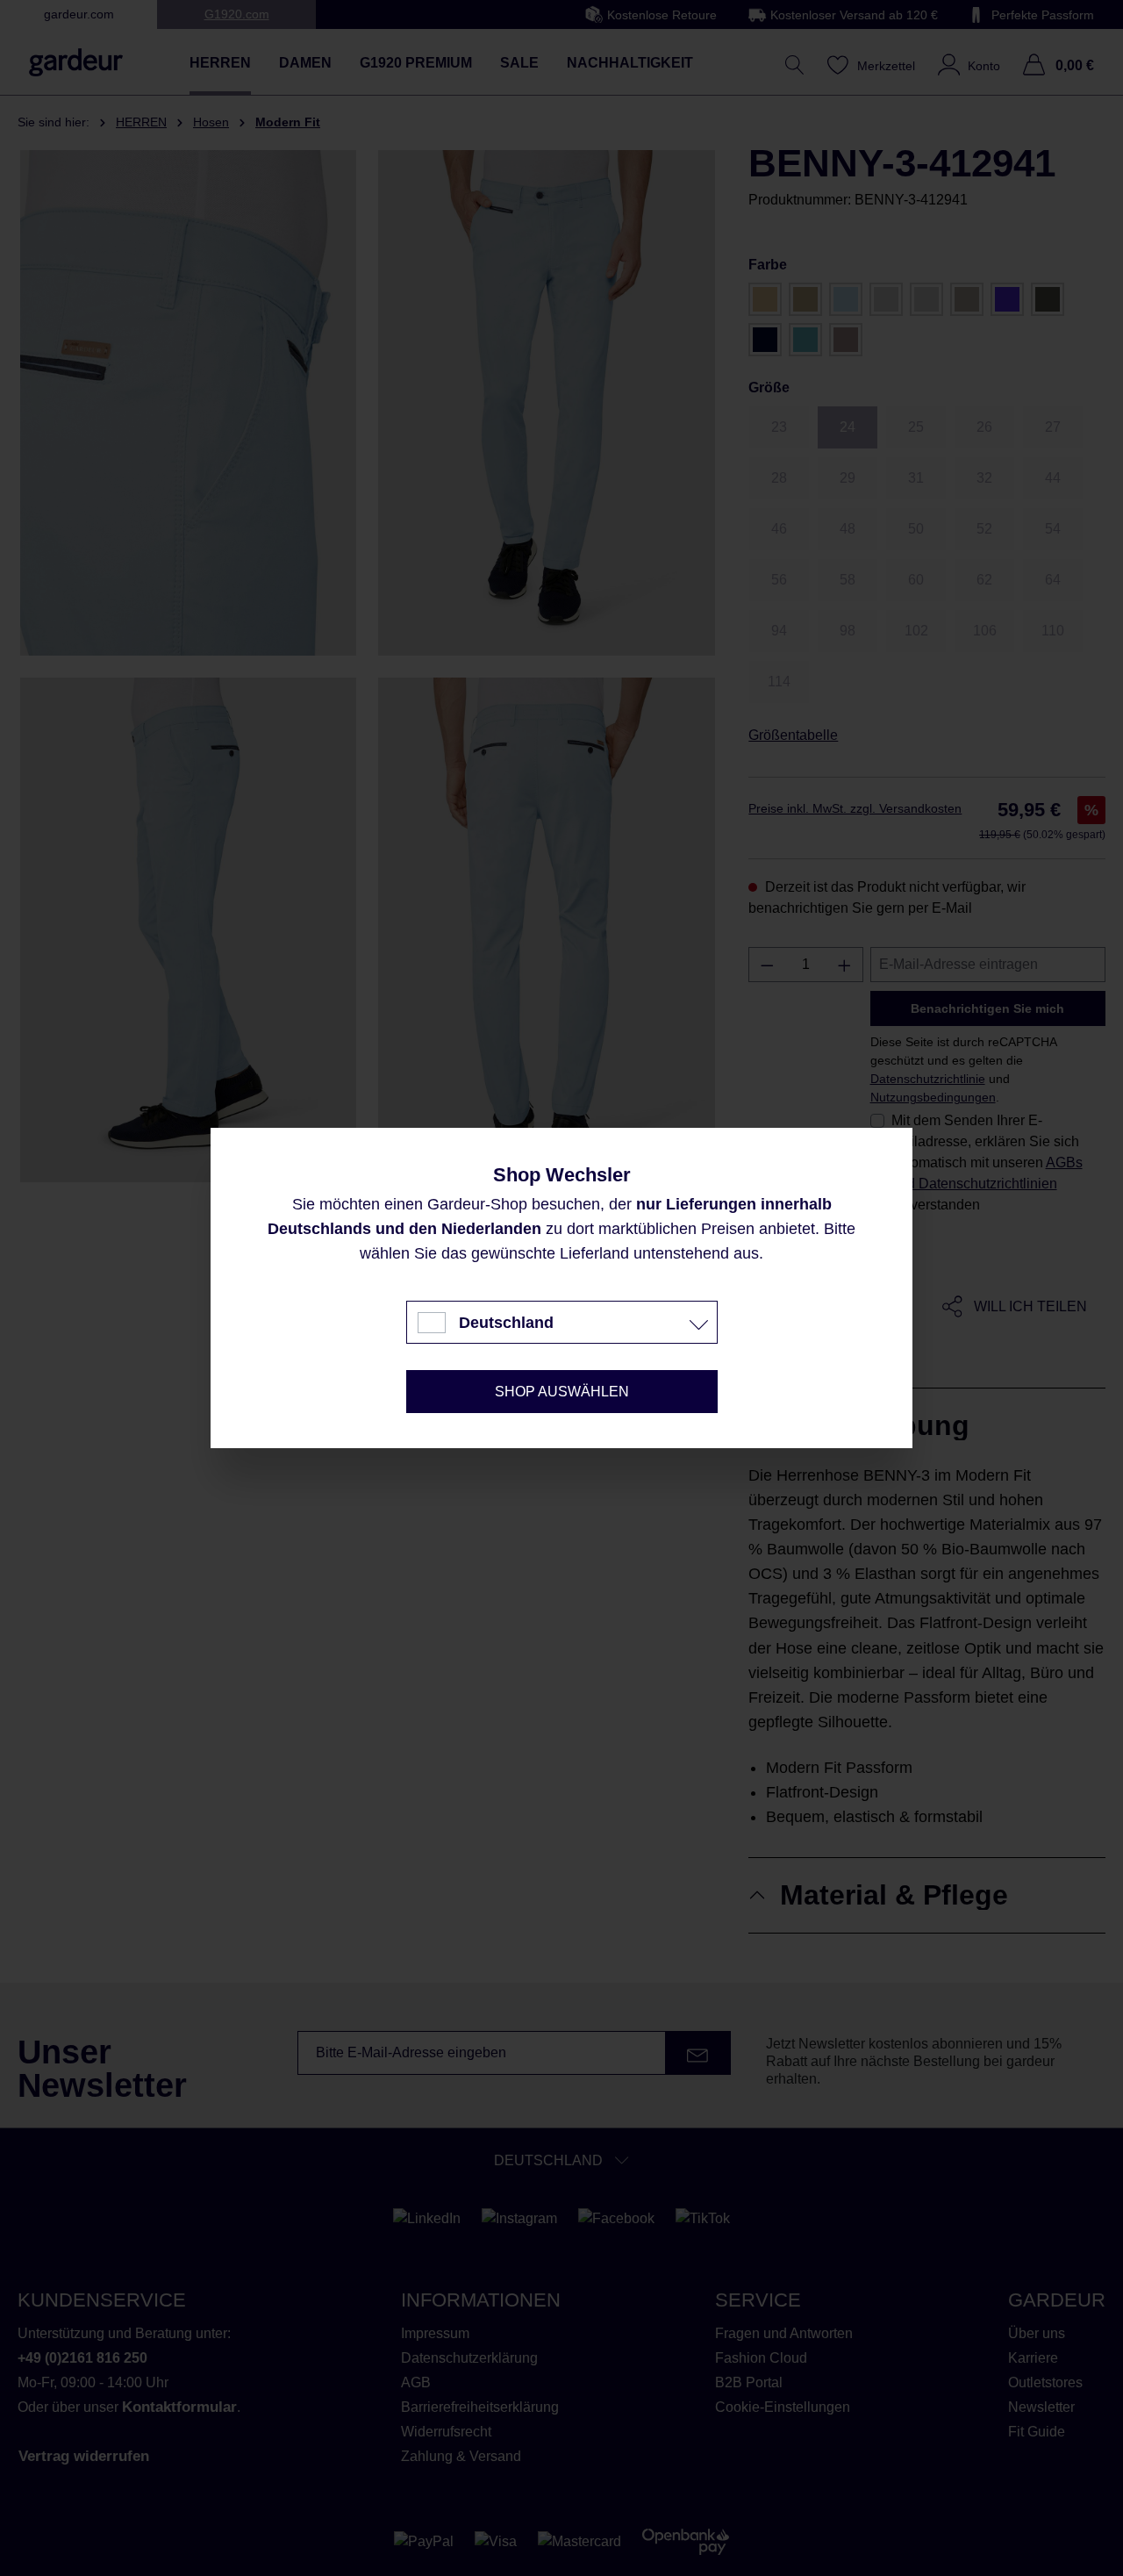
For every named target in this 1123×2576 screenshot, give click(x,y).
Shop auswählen (562, 1392)
